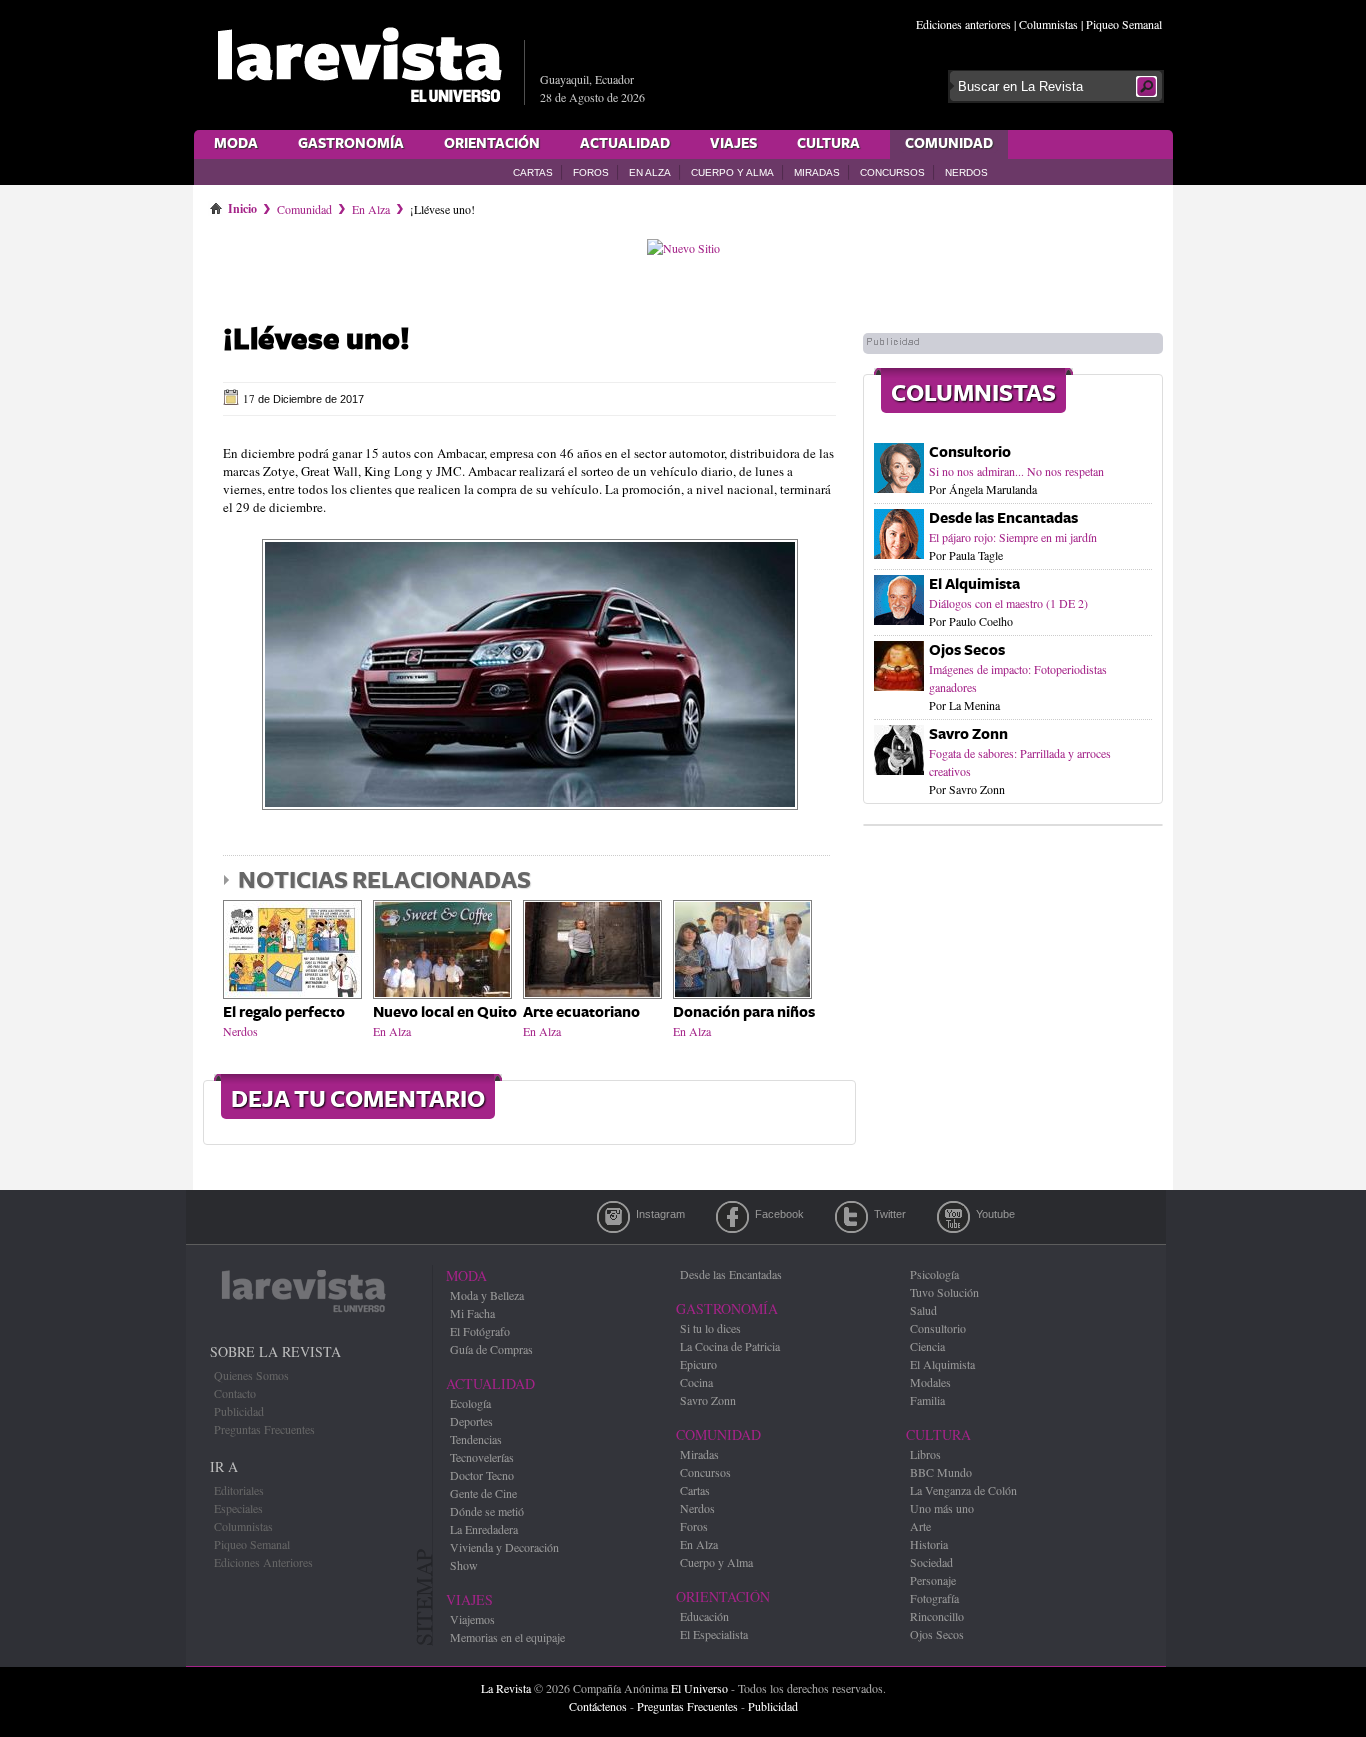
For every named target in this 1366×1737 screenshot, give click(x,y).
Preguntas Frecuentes (264, 1429)
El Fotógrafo (480, 1331)
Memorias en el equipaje (507, 1637)
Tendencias (476, 1439)
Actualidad (625, 144)
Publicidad (239, 1411)
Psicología (934, 1274)
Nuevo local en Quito (445, 1012)
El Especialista (714, 1634)
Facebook (732, 1217)
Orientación (492, 144)
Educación (704, 1616)
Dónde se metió (487, 1511)
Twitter (851, 1217)
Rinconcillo (937, 1616)
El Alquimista (974, 584)
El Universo (699, 1688)
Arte (920, 1526)
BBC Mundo (941, 1472)
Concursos (892, 172)
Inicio (242, 205)
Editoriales (239, 1490)
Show (464, 1565)
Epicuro (698, 1364)
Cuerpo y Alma (732, 172)
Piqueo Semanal (1124, 24)
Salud (923, 1310)
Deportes (471, 1421)
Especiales (238, 1508)
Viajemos (472, 1619)
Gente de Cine (483, 1493)
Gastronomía (351, 144)
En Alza (650, 172)
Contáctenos (598, 1706)
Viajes (733, 144)
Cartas (533, 172)
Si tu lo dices (710, 1328)
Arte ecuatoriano (581, 1012)
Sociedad (931, 1562)
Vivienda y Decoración (504, 1547)
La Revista (506, 1688)
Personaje (933, 1580)
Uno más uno (942, 1508)
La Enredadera (484, 1529)
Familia (927, 1400)
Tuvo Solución (944, 1292)
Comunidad (949, 144)
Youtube (953, 1217)
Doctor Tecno (482, 1475)
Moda (236, 144)
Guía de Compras (491, 1349)
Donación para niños (744, 1012)
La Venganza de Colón (963, 1490)
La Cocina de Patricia (730, 1346)
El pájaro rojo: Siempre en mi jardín (1013, 537)
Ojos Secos (967, 650)
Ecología (470, 1403)
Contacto (235, 1393)
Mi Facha (472, 1313)
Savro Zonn (968, 734)
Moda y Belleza (487, 1295)
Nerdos (966, 172)
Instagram (613, 1217)
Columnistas (1048, 24)
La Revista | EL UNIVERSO (359, 65)
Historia (929, 1544)
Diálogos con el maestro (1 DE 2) (1008, 603)
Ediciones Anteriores (263, 1562)
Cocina (696, 1382)
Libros (925, 1454)
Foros (591, 172)
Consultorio (970, 452)
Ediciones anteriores (963, 24)
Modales (930, 1382)
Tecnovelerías (482, 1457)
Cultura (828, 144)
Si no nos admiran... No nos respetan (1016, 471)
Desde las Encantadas (1003, 518)
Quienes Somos (251, 1375)
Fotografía (934, 1598)
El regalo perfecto (284, 1012)
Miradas (817, 172)
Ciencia (927, 1346)
